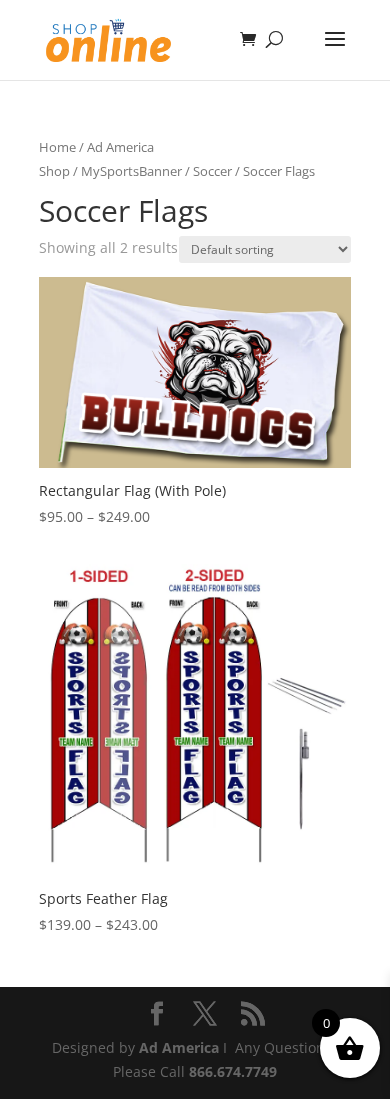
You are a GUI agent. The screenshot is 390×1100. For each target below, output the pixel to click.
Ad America (179, 1047)
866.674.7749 (233, 1071)
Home (57, 147)
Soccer (212, 171)
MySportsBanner (131, 171)
